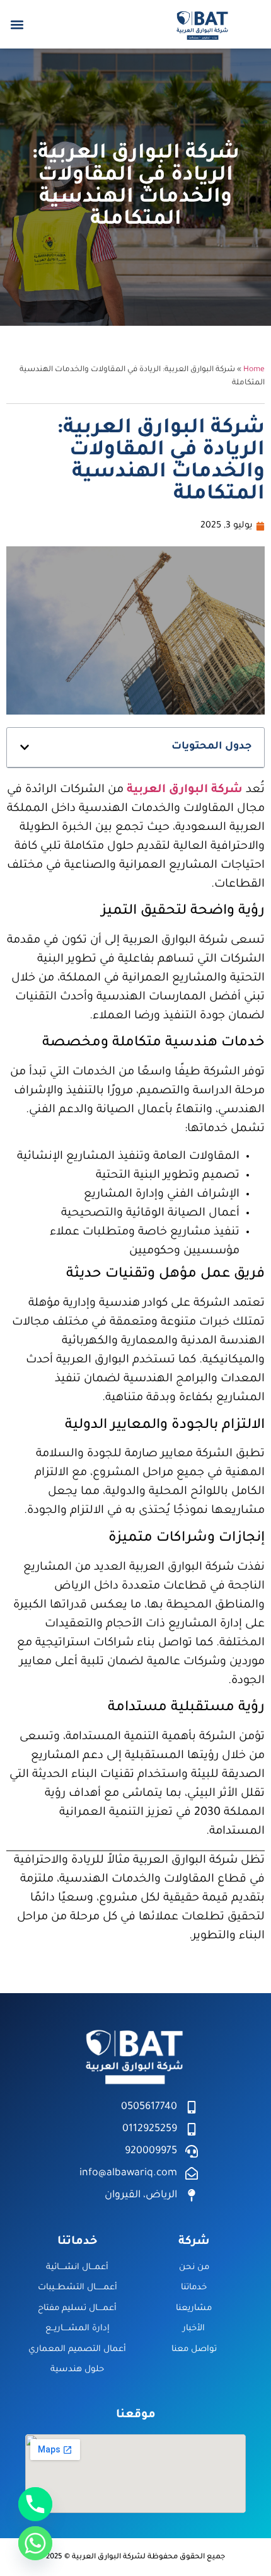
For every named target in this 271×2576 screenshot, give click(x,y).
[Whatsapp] (35, 2543)
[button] (17, 24)
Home (254, 370)
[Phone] (35, 2504)
